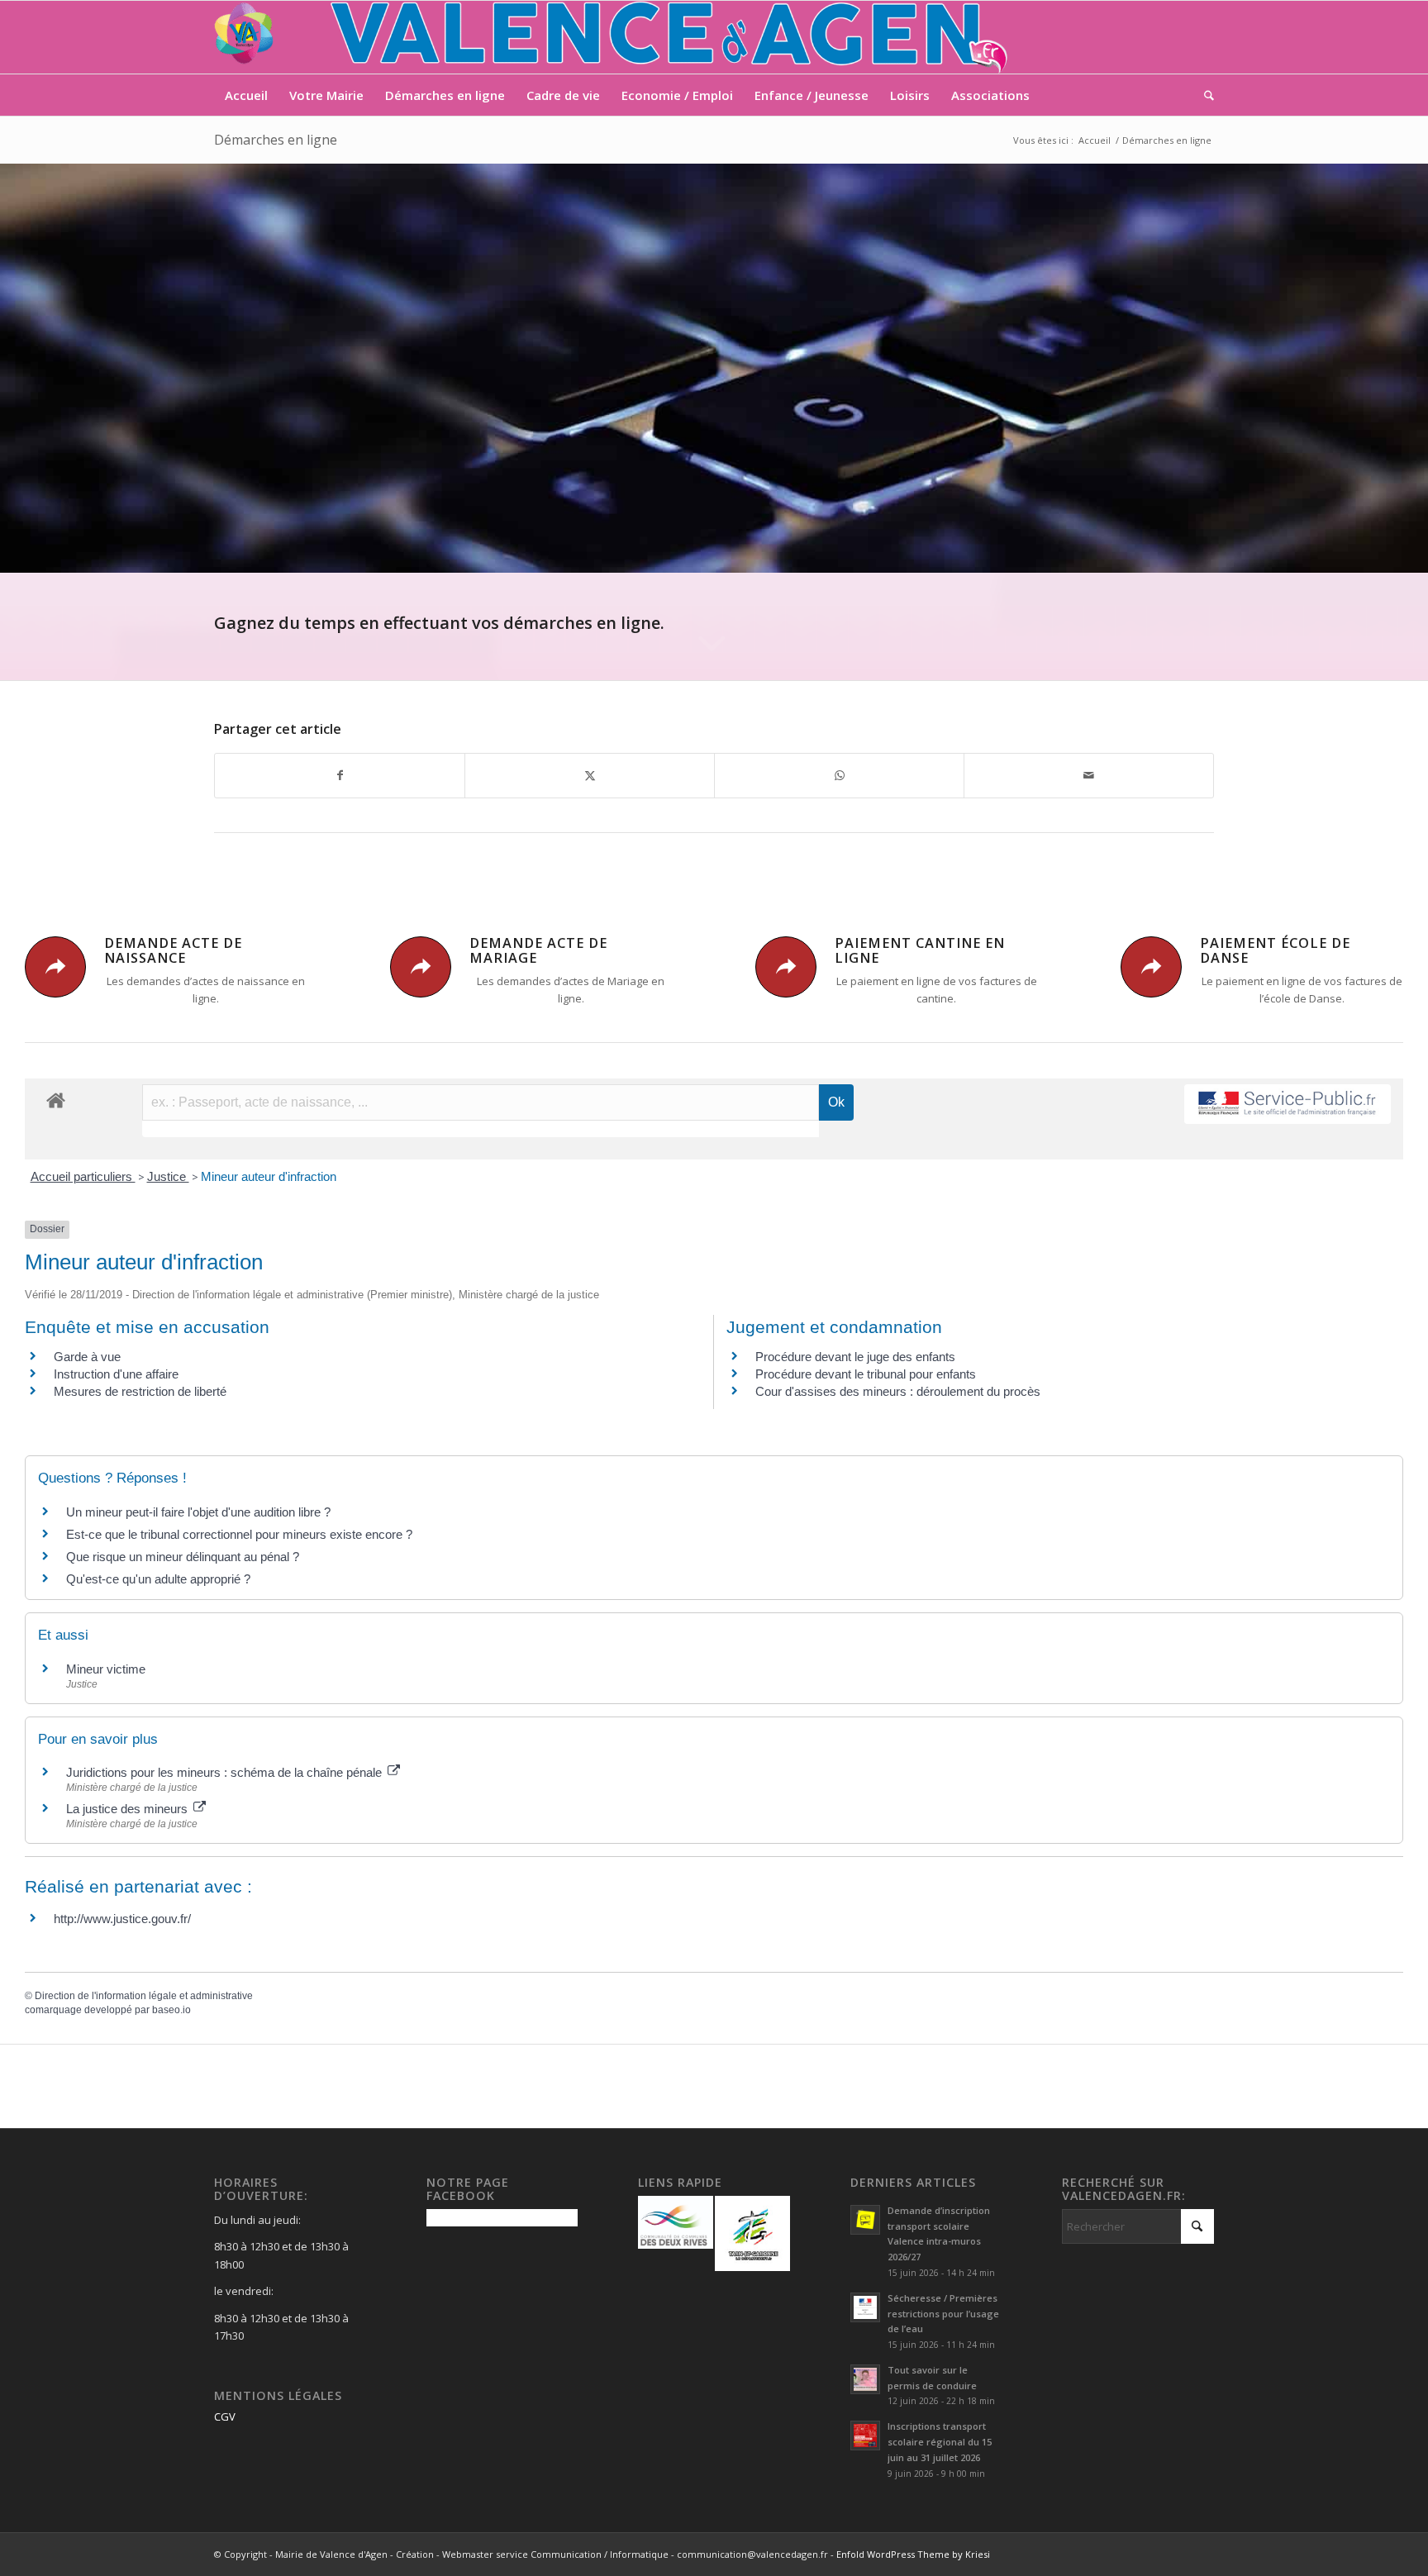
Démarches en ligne (276, 140)
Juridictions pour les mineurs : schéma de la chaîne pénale (226, 1772)
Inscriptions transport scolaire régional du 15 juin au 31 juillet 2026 (940, 2442)
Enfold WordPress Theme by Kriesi (913, 2554)
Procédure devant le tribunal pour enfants (866, 1374)
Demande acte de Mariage (538, 950)
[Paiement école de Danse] (1151, 967)
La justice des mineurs (129, 1809)
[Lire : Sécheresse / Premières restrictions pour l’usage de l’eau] (865, 2307)
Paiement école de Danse (1275, 950)
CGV (225, 2416)
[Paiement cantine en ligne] (786, 967)
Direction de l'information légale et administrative (144, 1996)
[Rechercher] (1204, 95)
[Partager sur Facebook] (340, 775)
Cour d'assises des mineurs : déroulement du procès (898, 1391)
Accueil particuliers (83, 1176)
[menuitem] (246, 95)
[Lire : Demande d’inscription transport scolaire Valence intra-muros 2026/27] (865, 2220)
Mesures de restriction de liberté (140, 1391)
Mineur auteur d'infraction (269, 1176)
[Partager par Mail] (1089, 775)
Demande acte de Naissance (173, 950)
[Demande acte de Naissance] (55, 967)
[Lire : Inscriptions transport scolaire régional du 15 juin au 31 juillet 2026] (865, 2436)
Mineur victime (106, 1669)
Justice (168, 1176)
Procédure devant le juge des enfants (855, 1357)
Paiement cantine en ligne (920, 950)
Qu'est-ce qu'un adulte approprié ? (158, 1579)
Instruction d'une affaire (116, 1374)
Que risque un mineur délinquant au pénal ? (183, 1557)
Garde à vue (87, 1357)
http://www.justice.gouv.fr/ (122, 1919)
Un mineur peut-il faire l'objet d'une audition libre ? (198, 1512)
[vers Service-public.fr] (1288, 1105)
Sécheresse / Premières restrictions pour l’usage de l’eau (943, 2314)
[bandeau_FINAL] (612, 37)
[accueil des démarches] (56, 1100)
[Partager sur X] (590, 775)
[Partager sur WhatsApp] (839, 775)
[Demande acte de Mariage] (421, 967)
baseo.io (171, 2010)
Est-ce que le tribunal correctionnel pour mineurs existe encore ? (239, 1534)
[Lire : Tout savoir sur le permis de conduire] (865, 2379)
